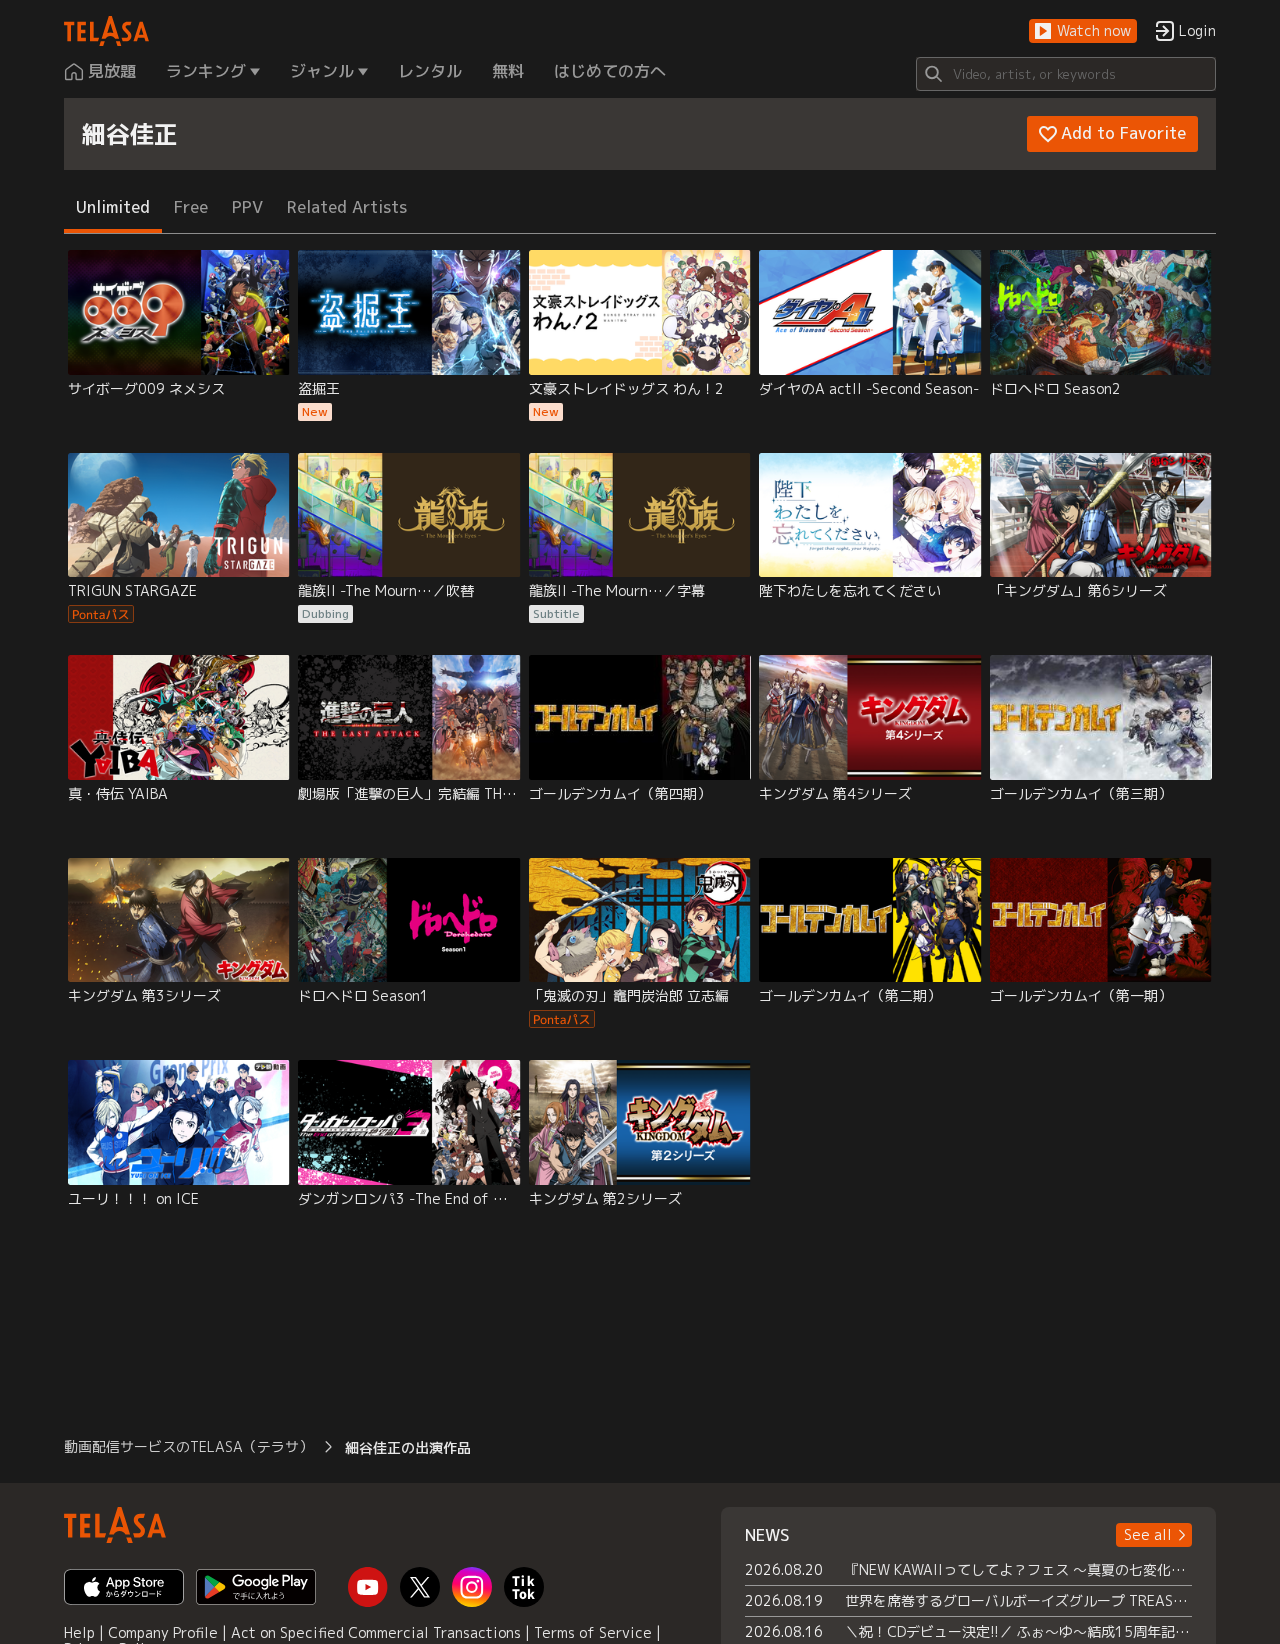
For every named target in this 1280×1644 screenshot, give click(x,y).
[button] (1083, 31)
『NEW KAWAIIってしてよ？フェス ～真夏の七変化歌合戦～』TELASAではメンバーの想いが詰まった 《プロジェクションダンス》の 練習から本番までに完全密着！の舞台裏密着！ (1018, 1569)
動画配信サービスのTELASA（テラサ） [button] (188, 1446)
